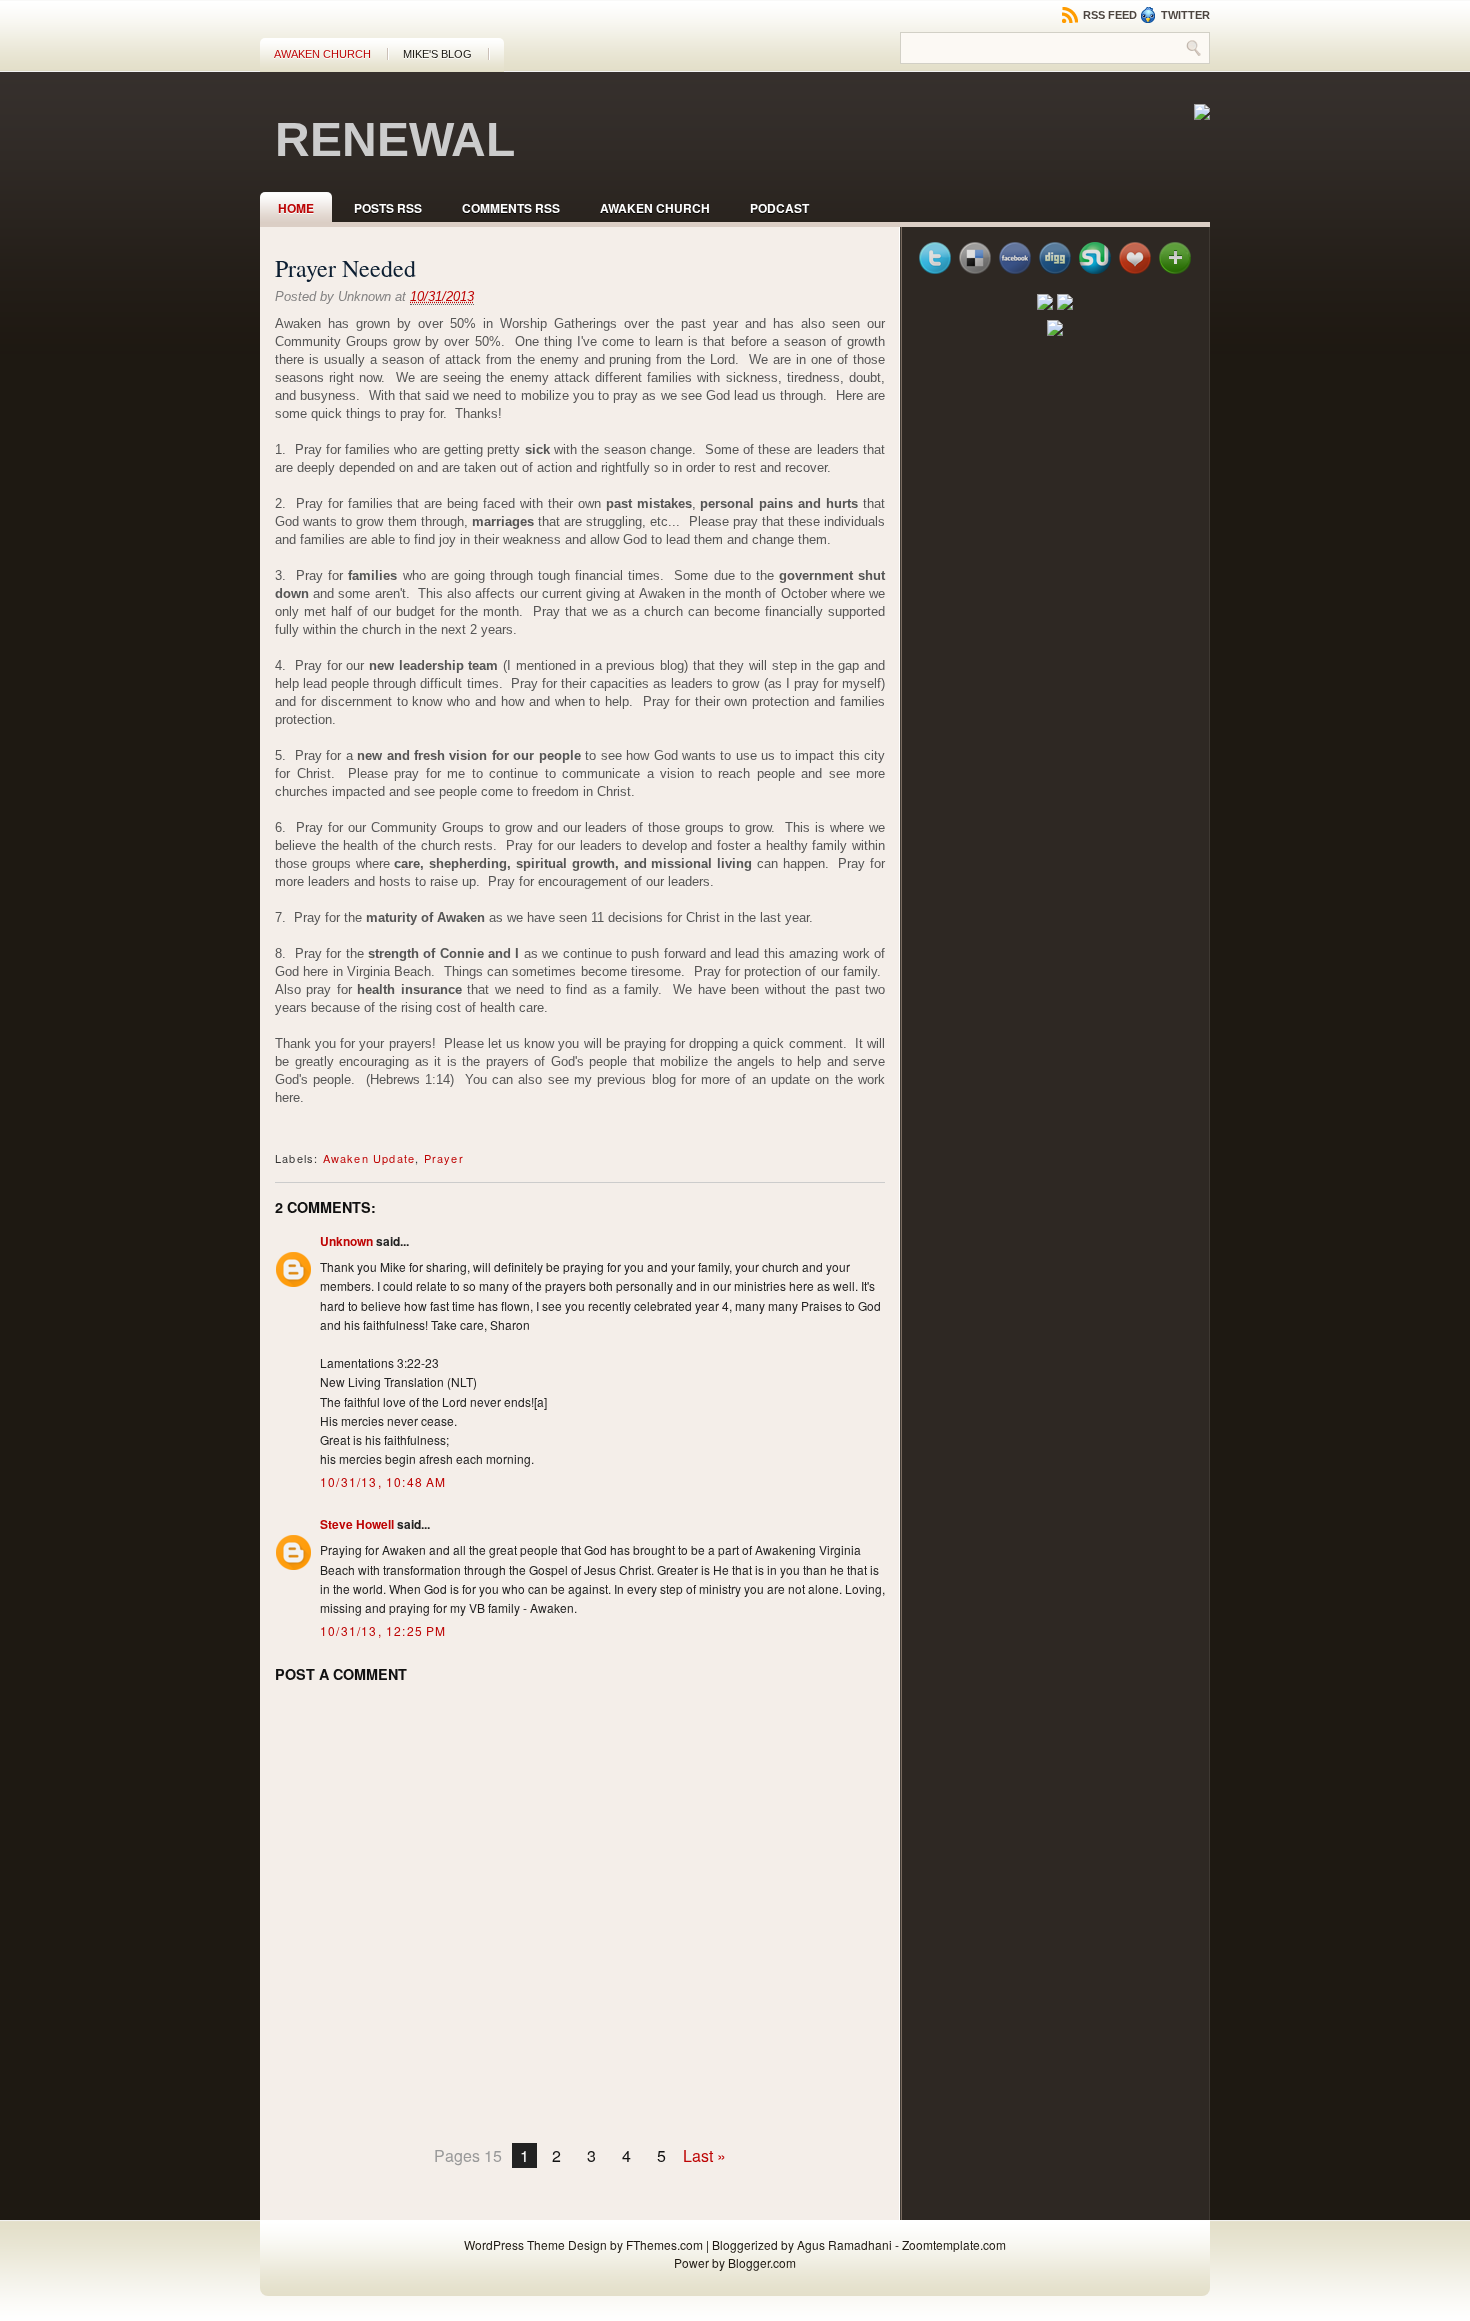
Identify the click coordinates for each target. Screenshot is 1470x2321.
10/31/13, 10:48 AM (383, 1481)
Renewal (395, 139)
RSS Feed (1108, 15)
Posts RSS (388, 208)
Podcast (779, 208)
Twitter (1184, 15)
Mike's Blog (437, 54)
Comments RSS (511, 208)
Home (296, 208)
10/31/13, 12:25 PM (383, 1630)
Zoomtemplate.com (954, 2244)
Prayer (444, 1158)
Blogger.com (762, 2262)
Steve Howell (357, 1524)
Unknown (346, 1241)
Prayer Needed (345, 268)
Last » (704, 2155)
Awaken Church (322, 54)
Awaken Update (369, 1158)
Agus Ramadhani (844, 2244)
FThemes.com (664, 2244)
